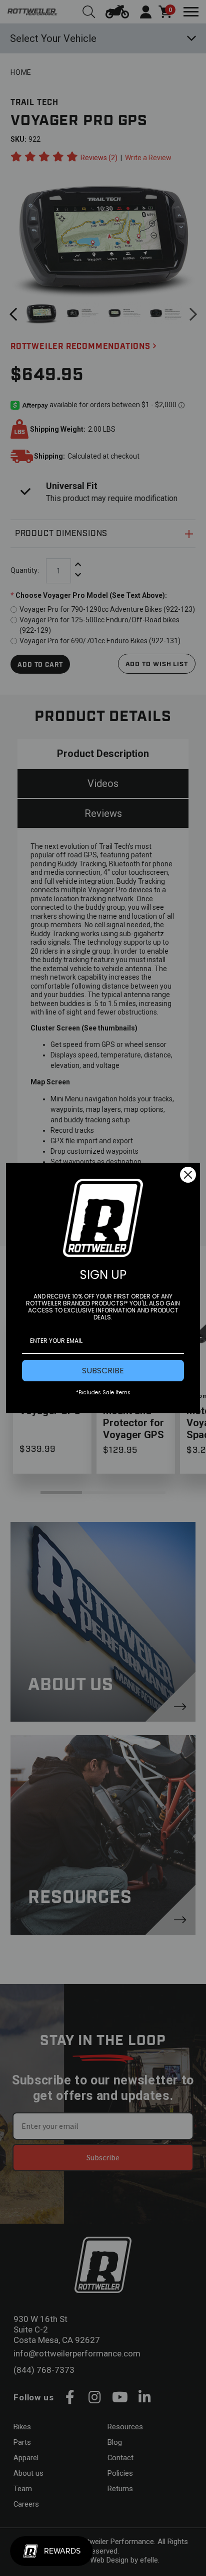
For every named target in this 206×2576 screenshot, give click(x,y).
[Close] (188, 1175)
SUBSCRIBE (103, 1371)
